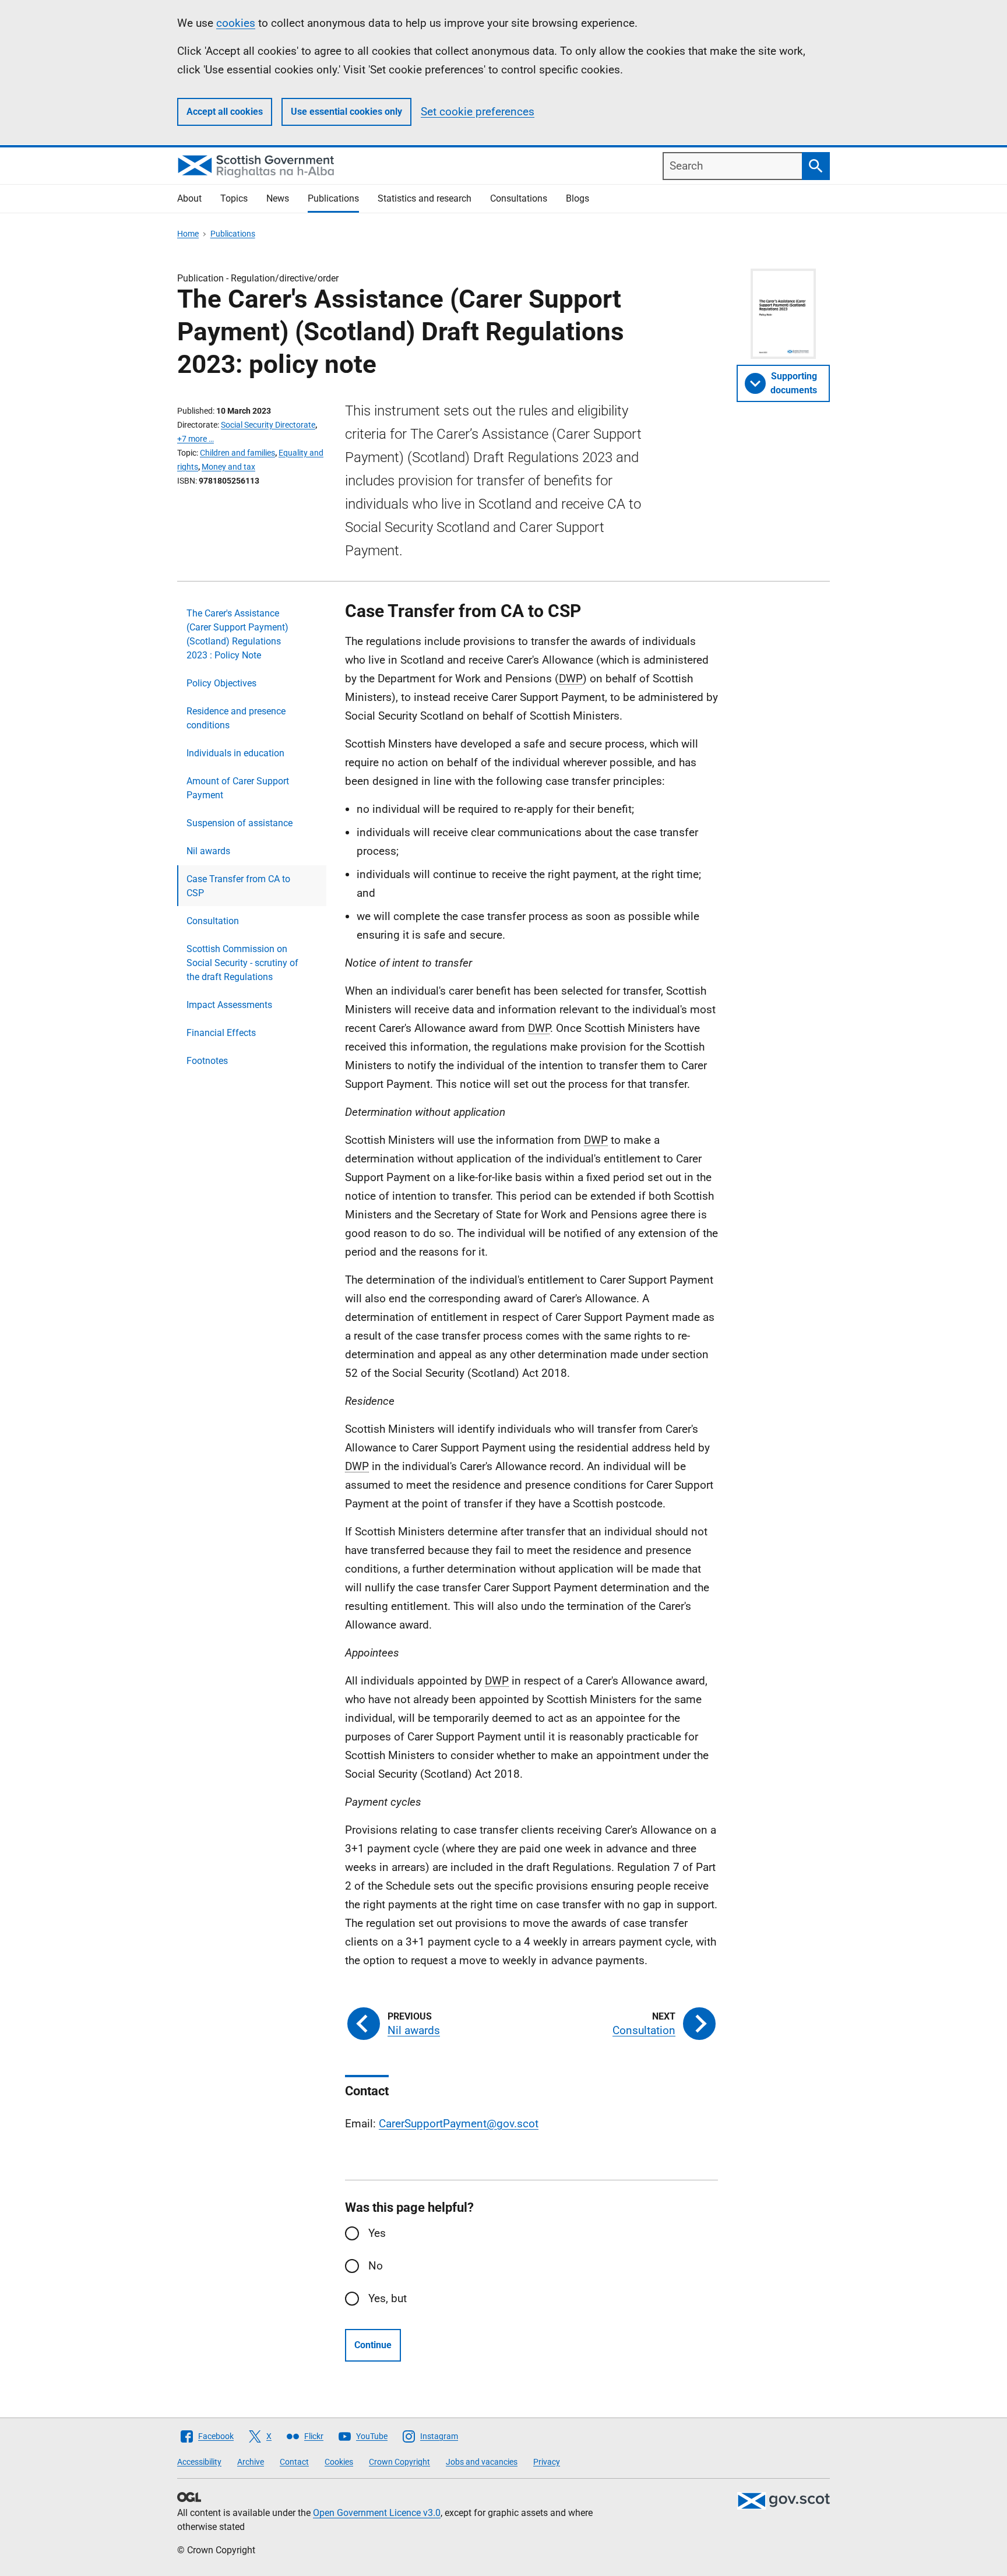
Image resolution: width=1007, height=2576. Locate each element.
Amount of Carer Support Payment (238, 788)
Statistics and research (425, 198)
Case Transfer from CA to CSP (238, 886)
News (278, 198)
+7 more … (196, 439)
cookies (236, 23)
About (189, 198)
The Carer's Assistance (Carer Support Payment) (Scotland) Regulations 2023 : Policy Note (237, 634)
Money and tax (228, 467)
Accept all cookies (225, 112)
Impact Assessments (229, 1005)
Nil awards (208, 851)
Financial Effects (221, 1033)
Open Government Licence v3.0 (377, 2513)
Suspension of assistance (240, 823)
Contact (294, 2462)
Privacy (547, 2462)
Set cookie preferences (478, 112)
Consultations (519, 198)
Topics (234, 198)
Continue (373, 2345)
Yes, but (388, 2298)
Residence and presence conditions (236, 718)
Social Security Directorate (268, 425)
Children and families (237, 453)
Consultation (213, 921)
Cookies (339, 2462)
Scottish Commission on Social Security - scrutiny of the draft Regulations (242, 963)
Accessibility (199, 2462)
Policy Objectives (221, 683)
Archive (251, 2462)
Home (188, 234)
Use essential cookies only (346, 112)
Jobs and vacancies (482, 2462)
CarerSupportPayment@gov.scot (459, 2124)
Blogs (578, 198)
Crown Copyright (399, 2462)
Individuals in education (235, 753)
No (376, 2266)
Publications (333, 198)
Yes (377, 2233)
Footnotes (207, 1061)
